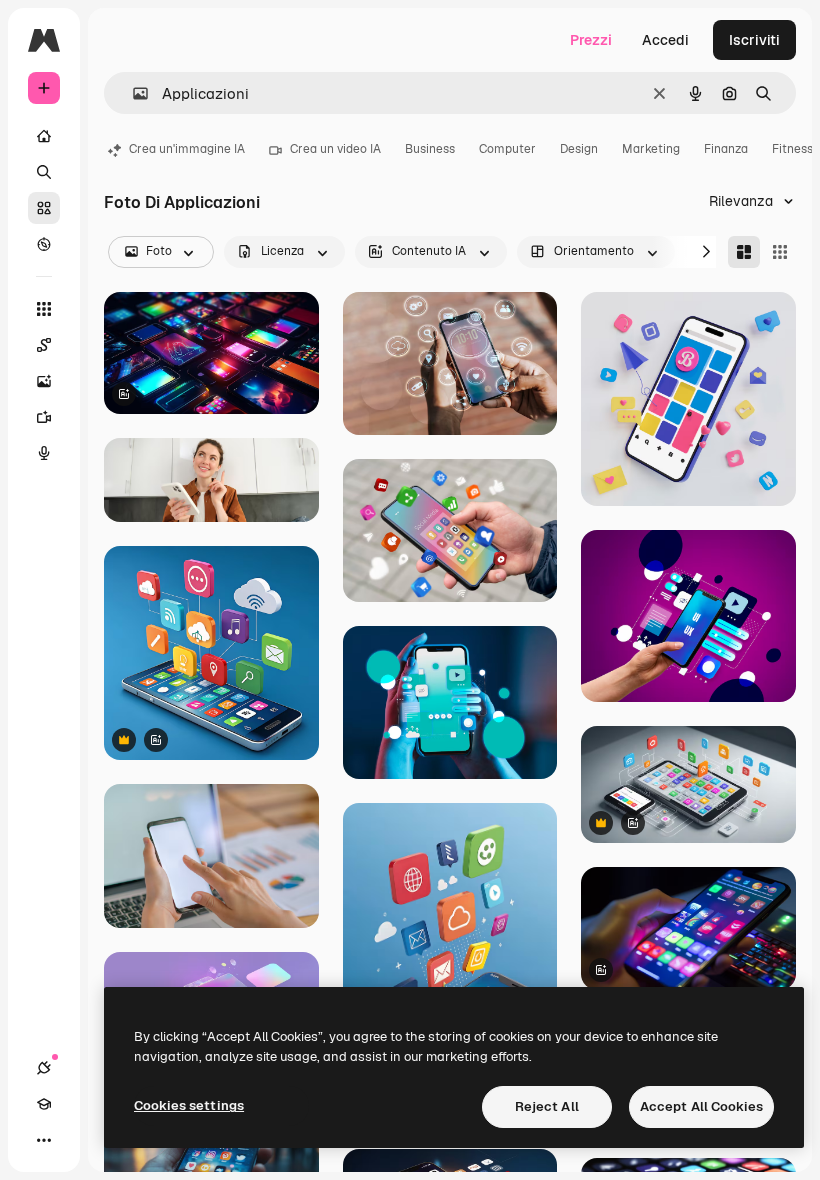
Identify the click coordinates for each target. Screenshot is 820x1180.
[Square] (780, 252)
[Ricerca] (44, 172)
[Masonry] (744, 252)
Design (579, 149)
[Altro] (44, 1140)
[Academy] (44, 1104)
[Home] (44, 136)
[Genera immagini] (44, 381)
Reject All (547, 1106)
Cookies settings (189, 1105)
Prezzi (591, 40)
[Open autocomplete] (132, 93)
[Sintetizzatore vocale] (44, 453)
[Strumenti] (44, 309)
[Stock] (44, 208)
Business (430, 149)
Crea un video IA (335, 149)
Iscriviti (754, 40)
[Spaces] (44, 345)
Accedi (665, 40)
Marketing (651, 149)
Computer (507, 149)
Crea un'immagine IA (187, 149)
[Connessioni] (44, 1068)
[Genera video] (44, 417)
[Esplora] (44, 244)
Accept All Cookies (701, 1106)
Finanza (726, 149)
